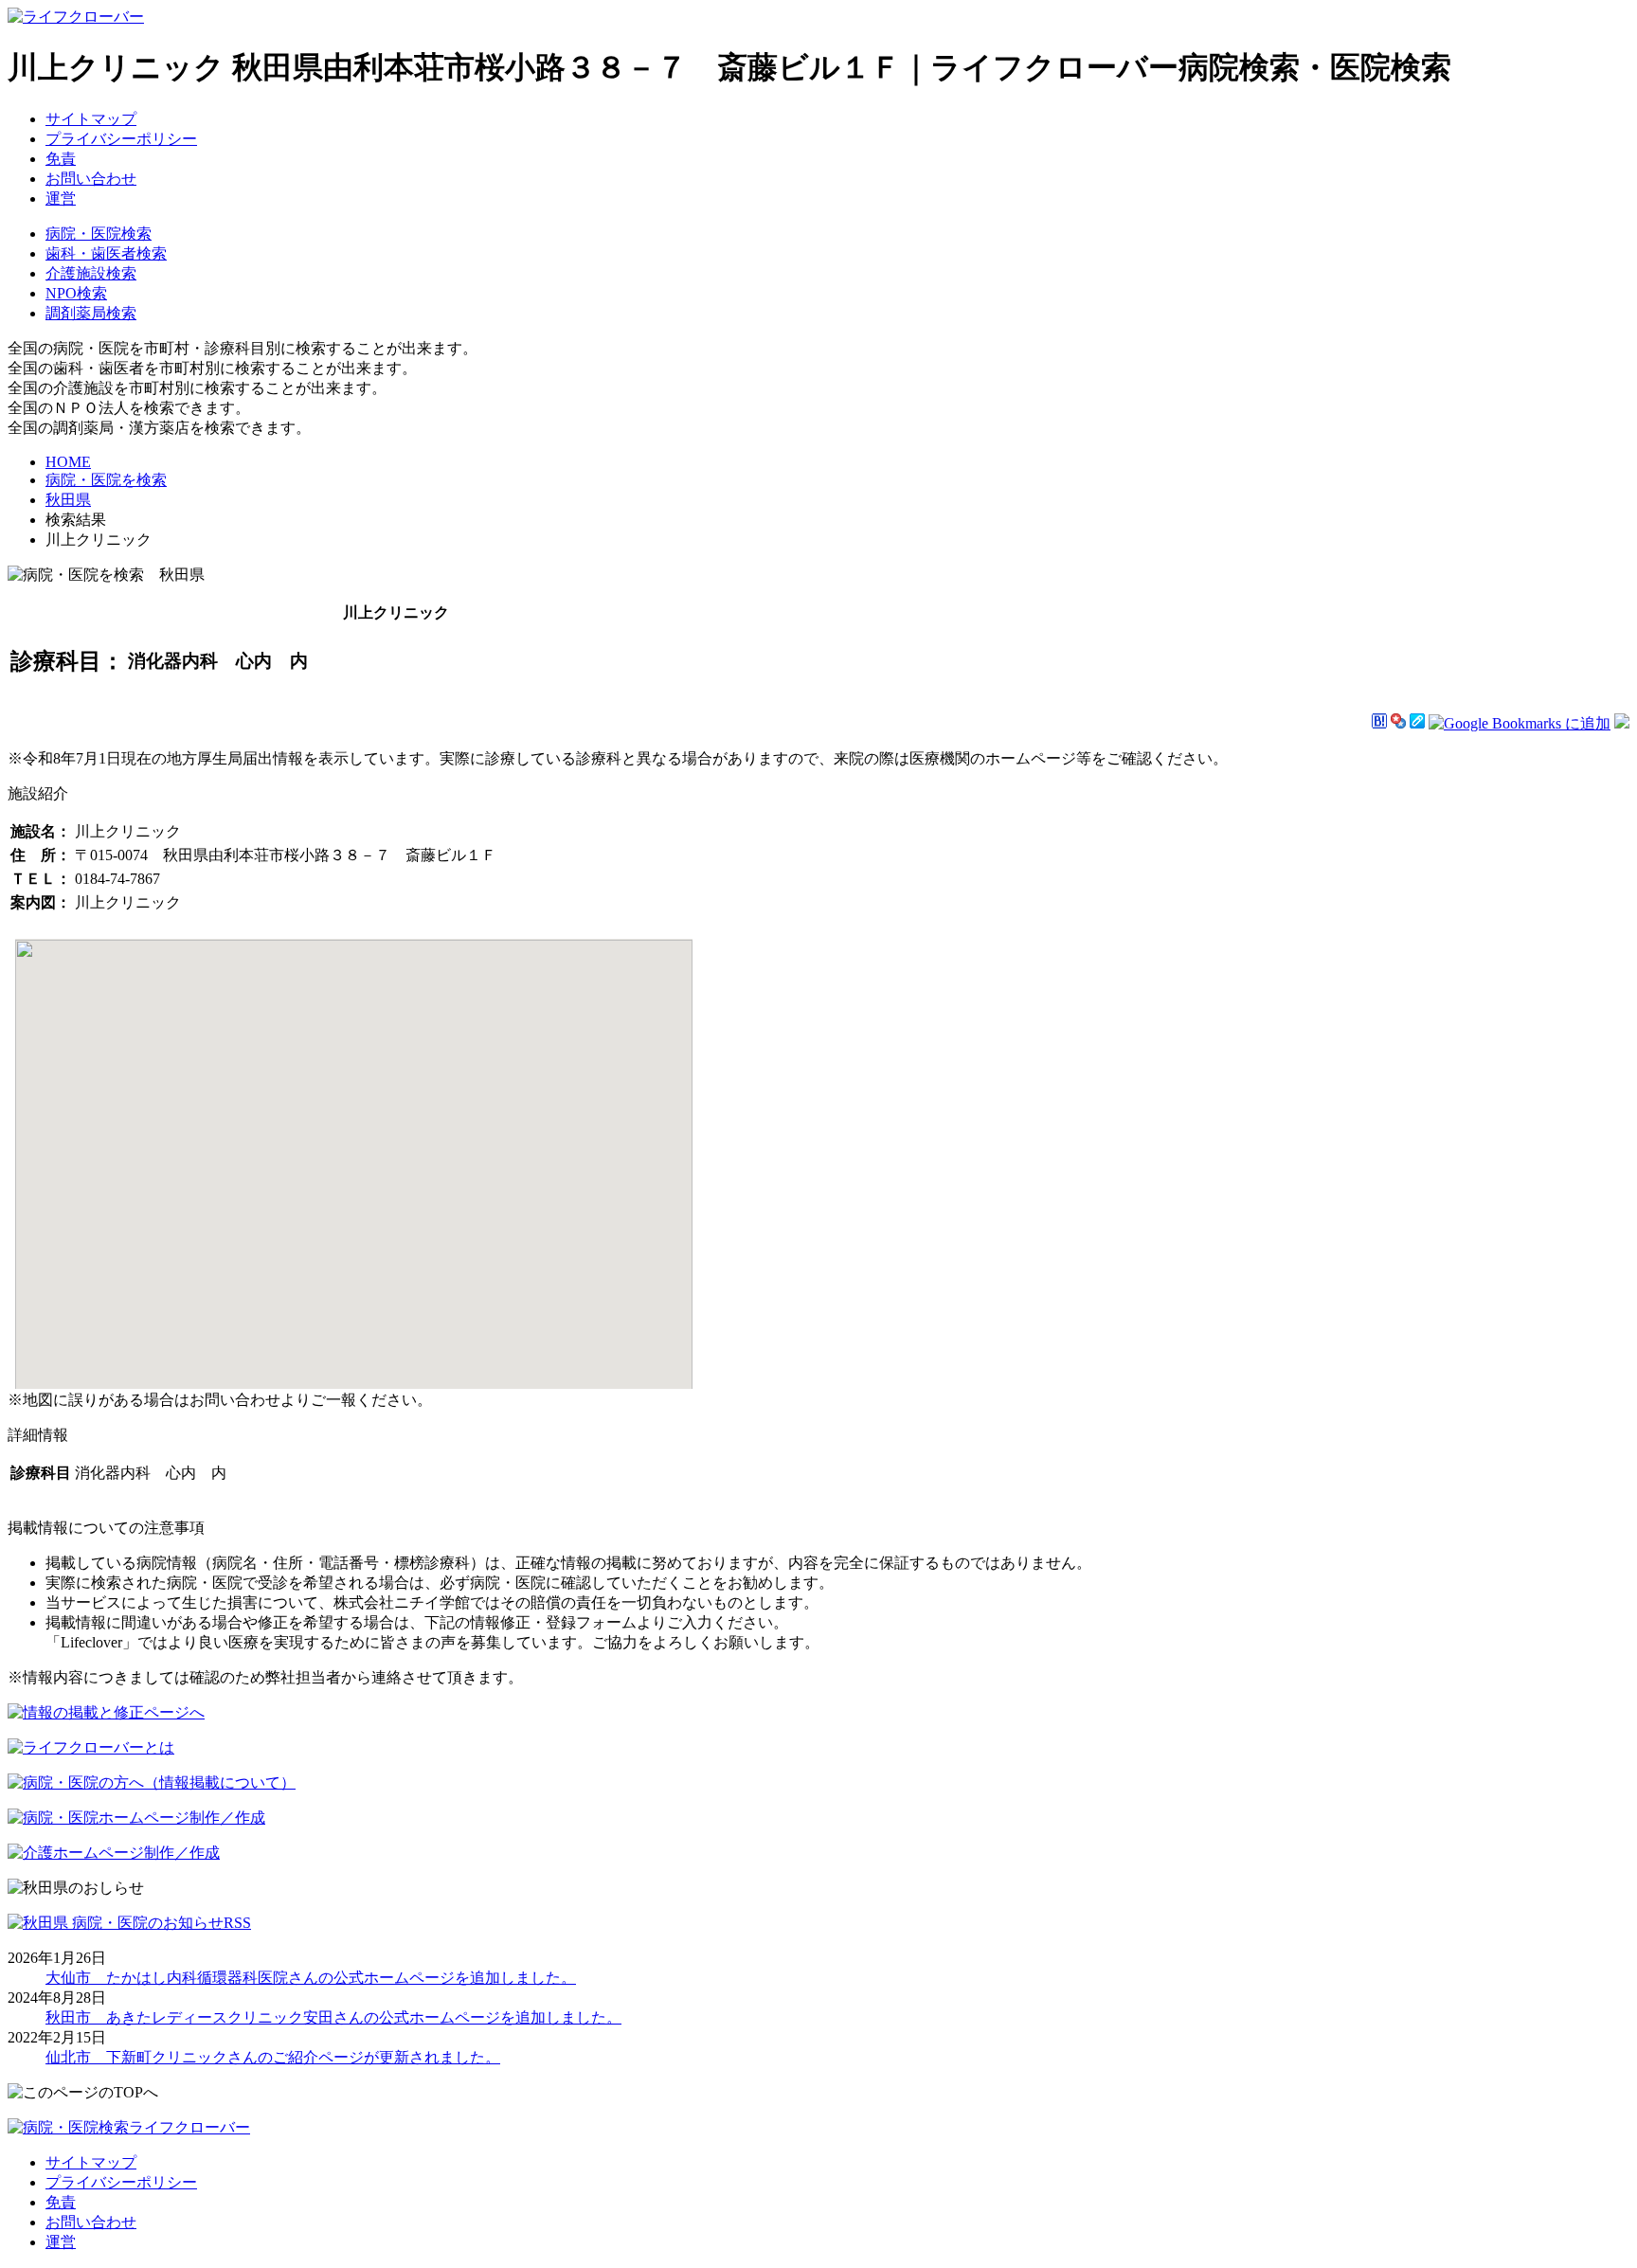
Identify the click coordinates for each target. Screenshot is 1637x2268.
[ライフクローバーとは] (91, 1747)
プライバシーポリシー (121, 139)
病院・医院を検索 (106, 480)
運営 (61, 198)
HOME (68, 462)
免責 (61, 159)
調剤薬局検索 (91, 313)
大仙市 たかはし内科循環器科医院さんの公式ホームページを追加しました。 (311, 1978)
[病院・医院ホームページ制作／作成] (136, 1818)
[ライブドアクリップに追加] (1417, 723)
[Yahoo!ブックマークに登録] (1398, 723)
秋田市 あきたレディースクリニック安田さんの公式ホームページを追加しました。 (333, 2017)
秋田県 (68, 500)
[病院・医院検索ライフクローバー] (129, 2127)
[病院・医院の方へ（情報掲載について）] (152, 1782)
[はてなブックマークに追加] (1379, 723)
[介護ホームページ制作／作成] (114, 1853)
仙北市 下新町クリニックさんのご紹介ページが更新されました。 (273, 2057)
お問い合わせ (91, 179)
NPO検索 (76, 293)
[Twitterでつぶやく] (1622, 723)
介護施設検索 (91, 273)
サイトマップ (91, 119)
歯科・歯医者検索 (106, 253)
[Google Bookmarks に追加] (1520, 723)
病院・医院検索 (99, 234)
